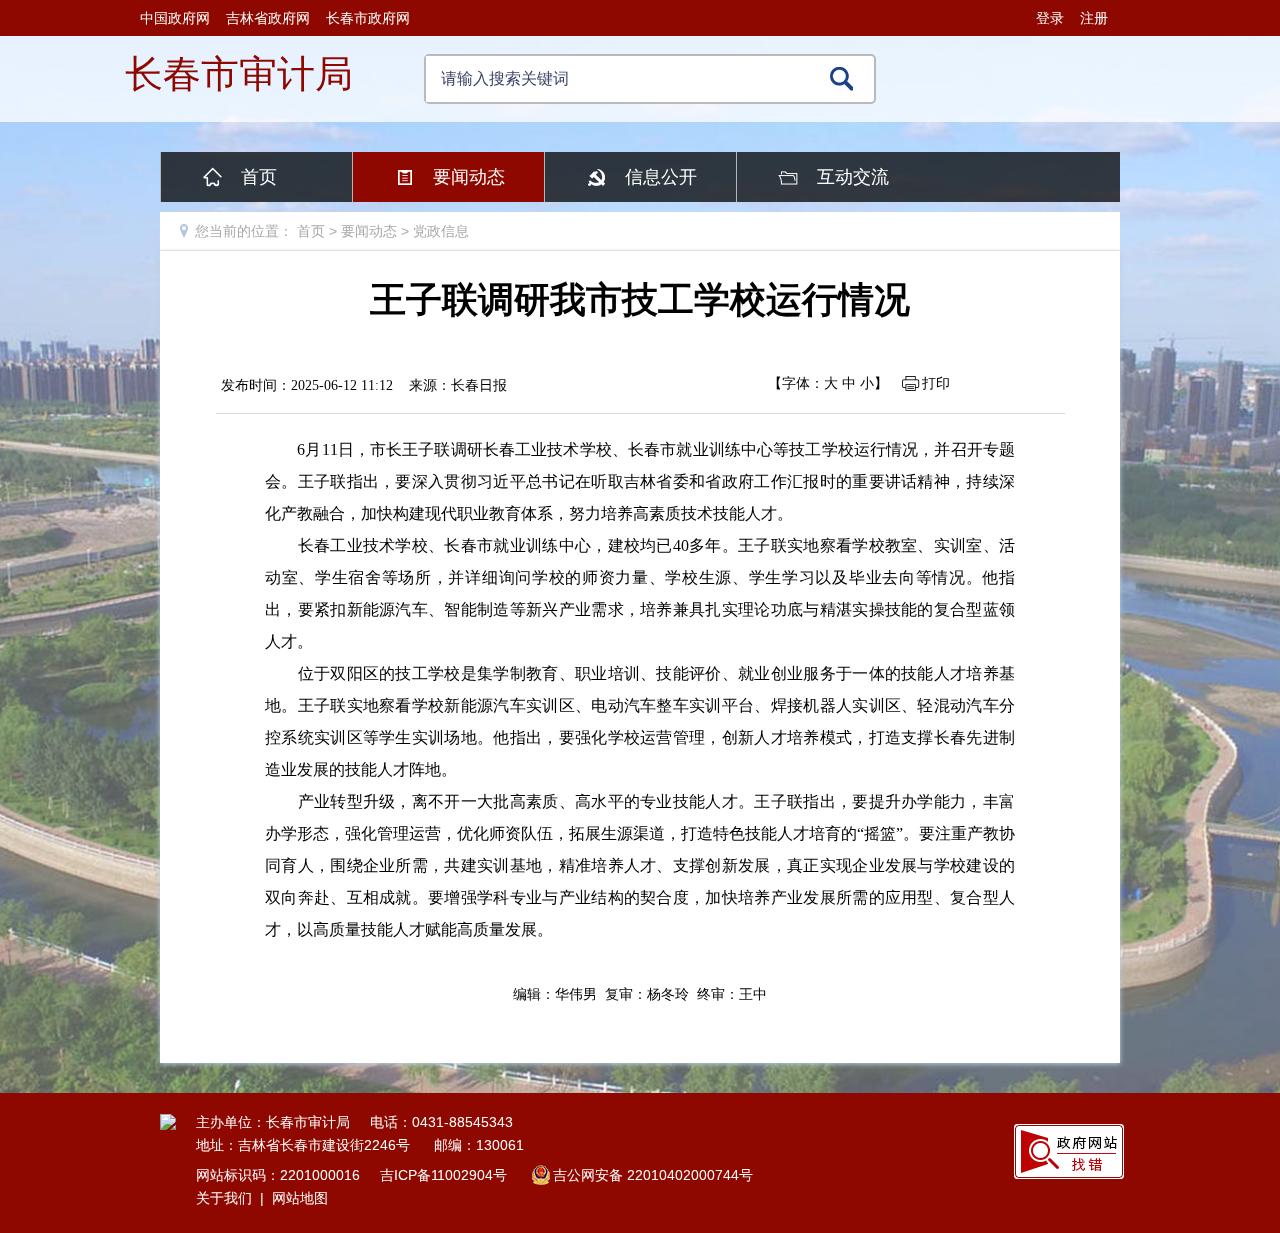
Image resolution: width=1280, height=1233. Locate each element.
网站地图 (300, 1198)
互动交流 (853, 177)
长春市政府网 (368, 18)
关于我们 (224, 1198)
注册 (1094, 18)
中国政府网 (175, 18)
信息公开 (661, 177)
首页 (259, 177)
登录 (1050, 18)
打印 (936, 383)
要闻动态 (469, 177)
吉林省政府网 (268, 18)
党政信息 (441, 231)
